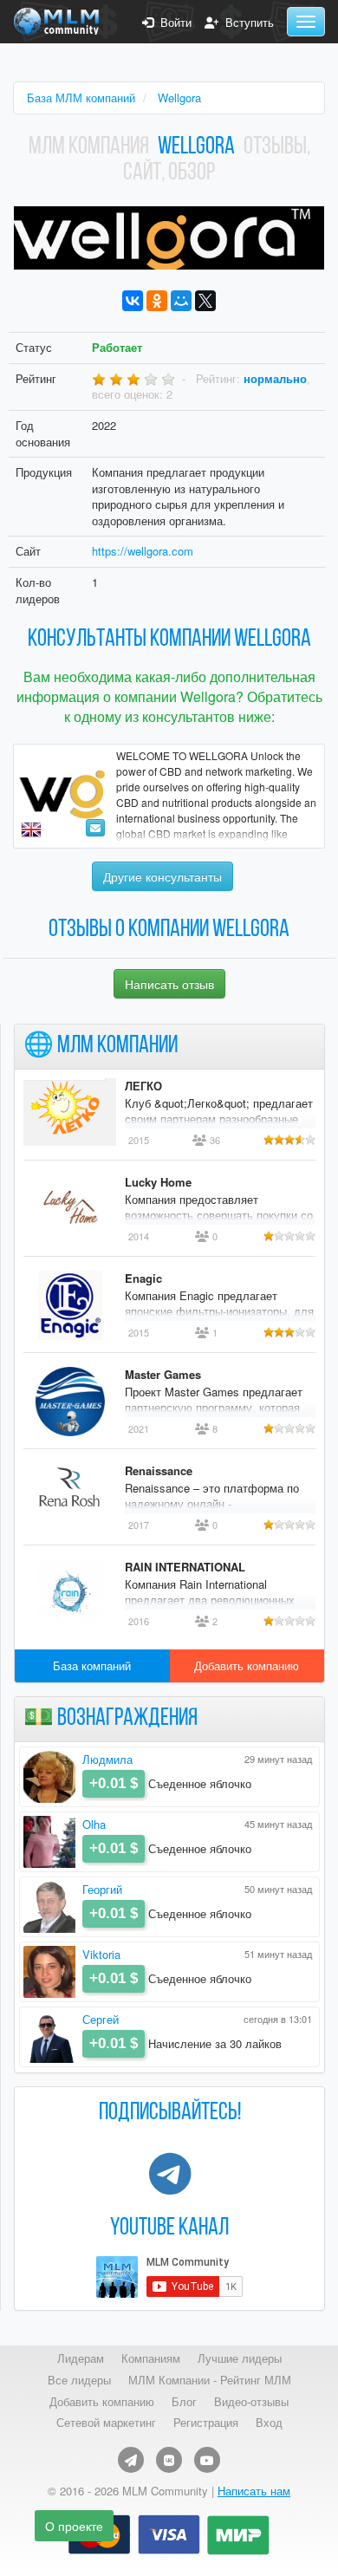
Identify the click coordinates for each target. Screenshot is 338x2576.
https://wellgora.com (143, 551)
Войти (172, 23)
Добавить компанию (247, 1665)
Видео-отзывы (251, 2402)
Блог (184, 2402)
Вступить (246, 23)
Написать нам (254, 2491)
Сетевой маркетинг (106, 2423)
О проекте (74, 2526)
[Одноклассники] (157, 301)
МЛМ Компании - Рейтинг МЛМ (210, 2380)
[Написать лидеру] (95, 828)
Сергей (101, 2019)
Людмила (107, 1759)
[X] (205, 301)
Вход (269, 2423)
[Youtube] (207, 2460)
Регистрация (206, 2423)
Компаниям (151, 2358)
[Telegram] (131, 2460)
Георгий (102, 1889)
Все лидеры (79, 2380)
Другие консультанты (162, 876)
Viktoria (101, 1954)
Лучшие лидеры (240, 2358)
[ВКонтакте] (133, 301)
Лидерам (81, 2358)
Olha (94, 1824)
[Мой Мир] (181, 301)
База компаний (92, 1665)
